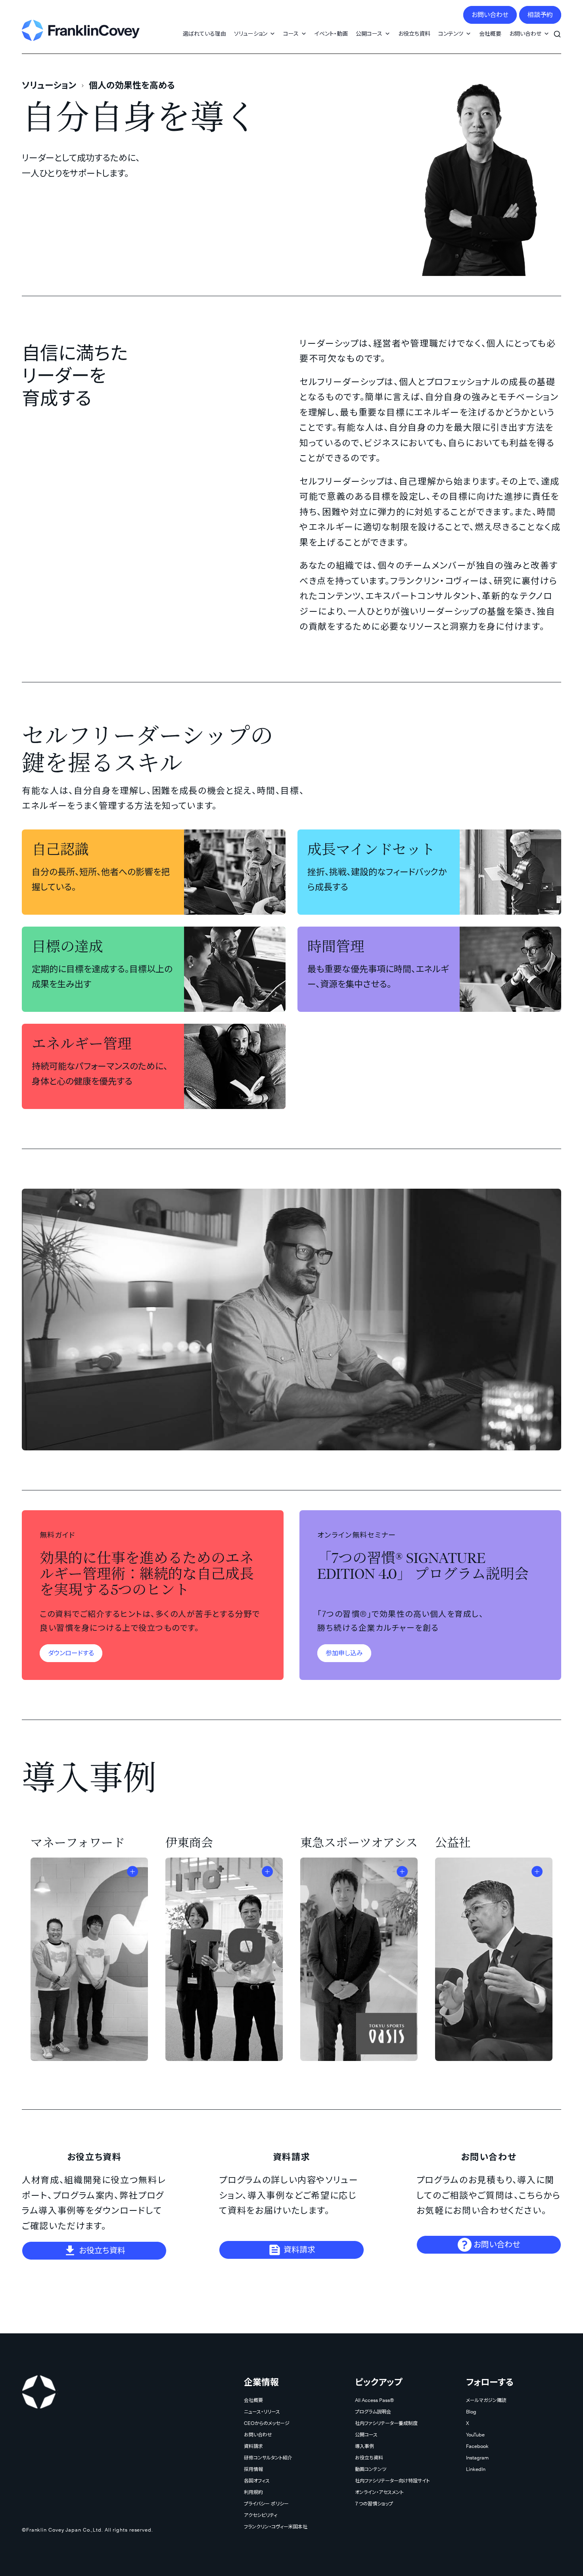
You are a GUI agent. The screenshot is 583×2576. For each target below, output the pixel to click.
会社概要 (490, 34)
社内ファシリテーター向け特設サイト (392, 2481)
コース (291, 34)
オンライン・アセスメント (379, 2492)
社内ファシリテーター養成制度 (386, 2423)
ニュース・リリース (262, 2412)
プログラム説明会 (373, 2412)
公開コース (369, 34)
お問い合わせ (490, 15)
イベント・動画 (331, 34)
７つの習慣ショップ (374, 2504)
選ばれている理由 (204, 34)
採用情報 (253, 2469)
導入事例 (364, 2446)
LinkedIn (476, 2469)
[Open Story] (132, 1871)
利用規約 (253, 2492)
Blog (471, 2412)
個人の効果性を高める (132, 85)
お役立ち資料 (414, 34)
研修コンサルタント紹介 (268, 2458)
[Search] (557, 30)
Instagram (477, 2458)
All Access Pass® (374, 2400)
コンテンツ (451, 34)
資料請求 (298, 2250)
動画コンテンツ (371, 2469)
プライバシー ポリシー (266, 2504)
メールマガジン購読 (486, 2400)
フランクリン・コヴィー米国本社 (276, 2527)
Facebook (477, 2446)
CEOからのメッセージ (267, 2423)
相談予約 (540, 15)
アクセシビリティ (261, 2515)
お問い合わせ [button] (525, 34)
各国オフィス (257, 2481)
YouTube (475, 2435)
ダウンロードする (71, 1653)
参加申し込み (344, 1653)
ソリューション (251, 34)
